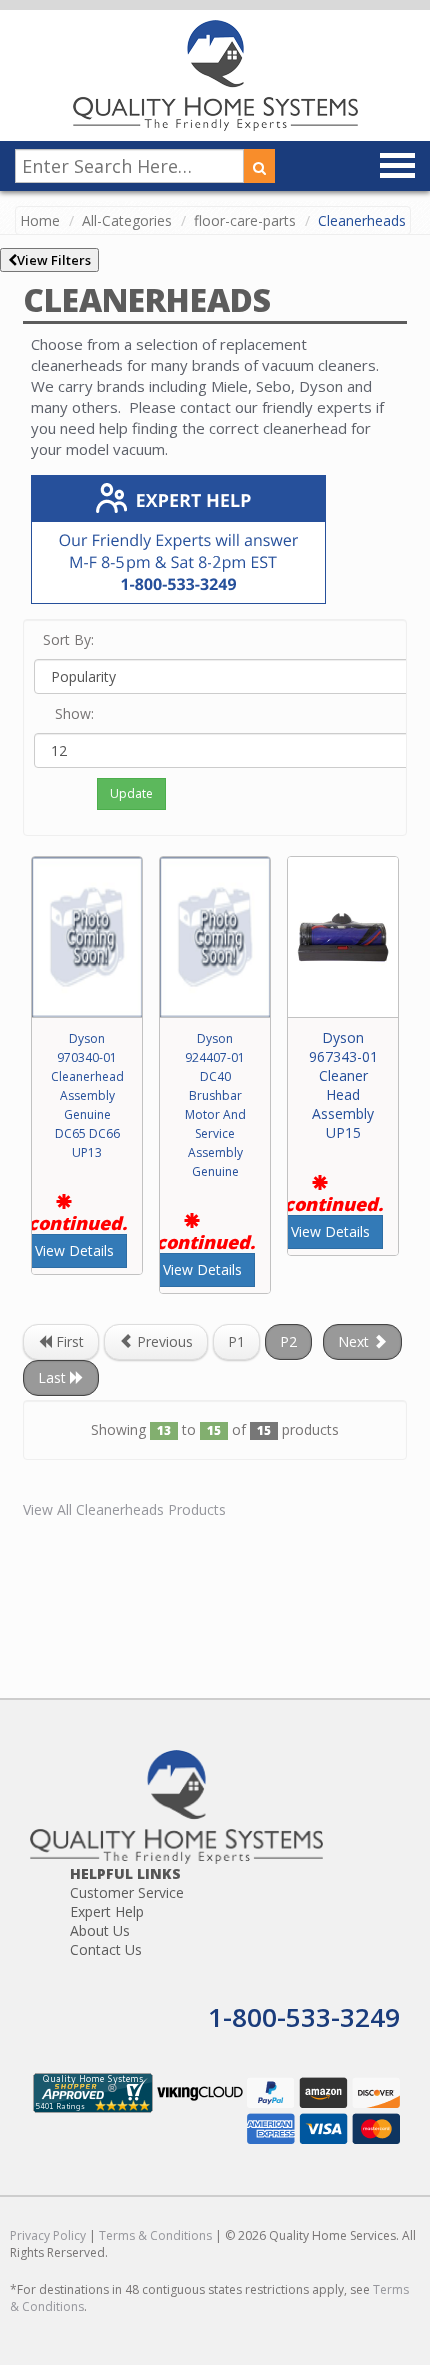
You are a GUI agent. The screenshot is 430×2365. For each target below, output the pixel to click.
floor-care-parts (245, 220)
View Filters (54, 260)
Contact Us (106, 1949)
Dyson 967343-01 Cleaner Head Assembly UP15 (343, 1085)
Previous (163, 1341)
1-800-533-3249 (304, 2017)
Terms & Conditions (155, 2235)
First (68, 1341)
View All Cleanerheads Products (124, 1509)
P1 (236, 1341)
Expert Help (107, 1911)
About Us (100, 1930)
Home (40, 220)
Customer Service (127, 1892)
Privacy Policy (48, 2235)
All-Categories (127, 220)
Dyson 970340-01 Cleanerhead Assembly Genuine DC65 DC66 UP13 (87, 1095)
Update (131, 793)
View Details (74, 1250)
